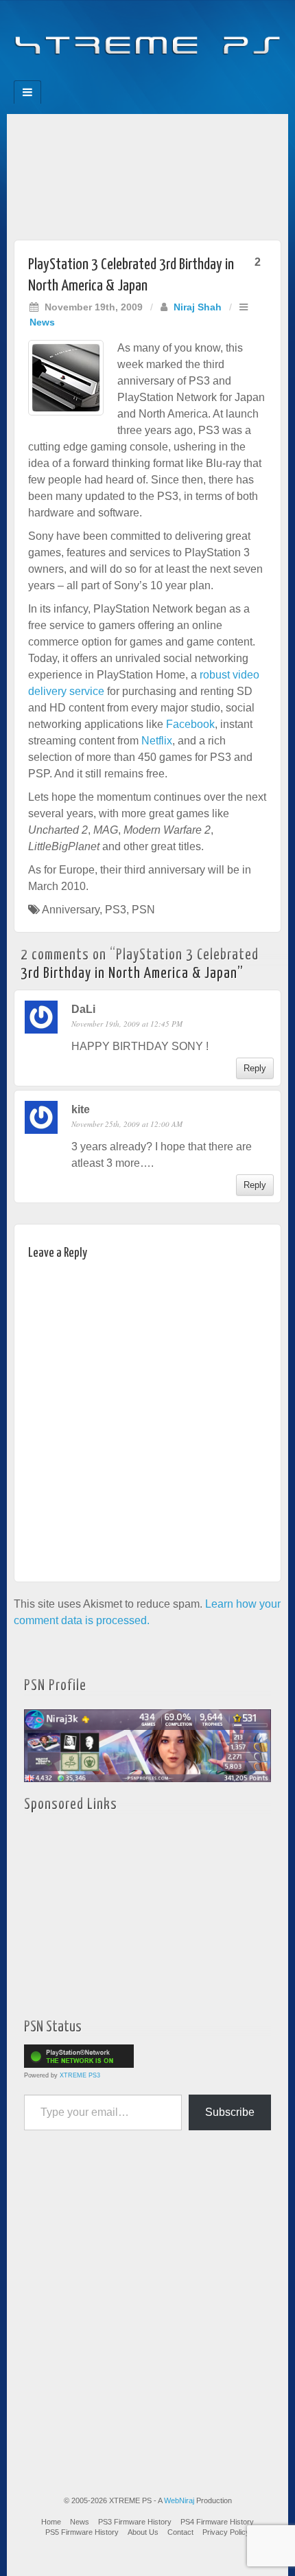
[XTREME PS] (147, 36)
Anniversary (71, 910)
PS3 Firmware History (135, 2522)
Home (51, 2522)
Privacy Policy (226, 2532)
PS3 (116, 910)
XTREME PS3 (80, 2075)
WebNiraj (179, 2500)
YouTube (175, 76)
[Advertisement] (147, 173)
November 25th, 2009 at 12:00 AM (127, 1124)
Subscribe (230, 2112)
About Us (143, 2532)
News (42, 322)
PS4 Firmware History (217, 2522)
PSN (143, 910)
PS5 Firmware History (82, 2532)
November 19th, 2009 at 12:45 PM (127, 1024)
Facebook (101, 76)
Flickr (138, 76)
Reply (255, 1068)
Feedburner (120, 76)
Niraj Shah (198, 307)
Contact (180, 2532)
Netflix (157, 741)
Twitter (157, 76)
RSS (194, 76)
